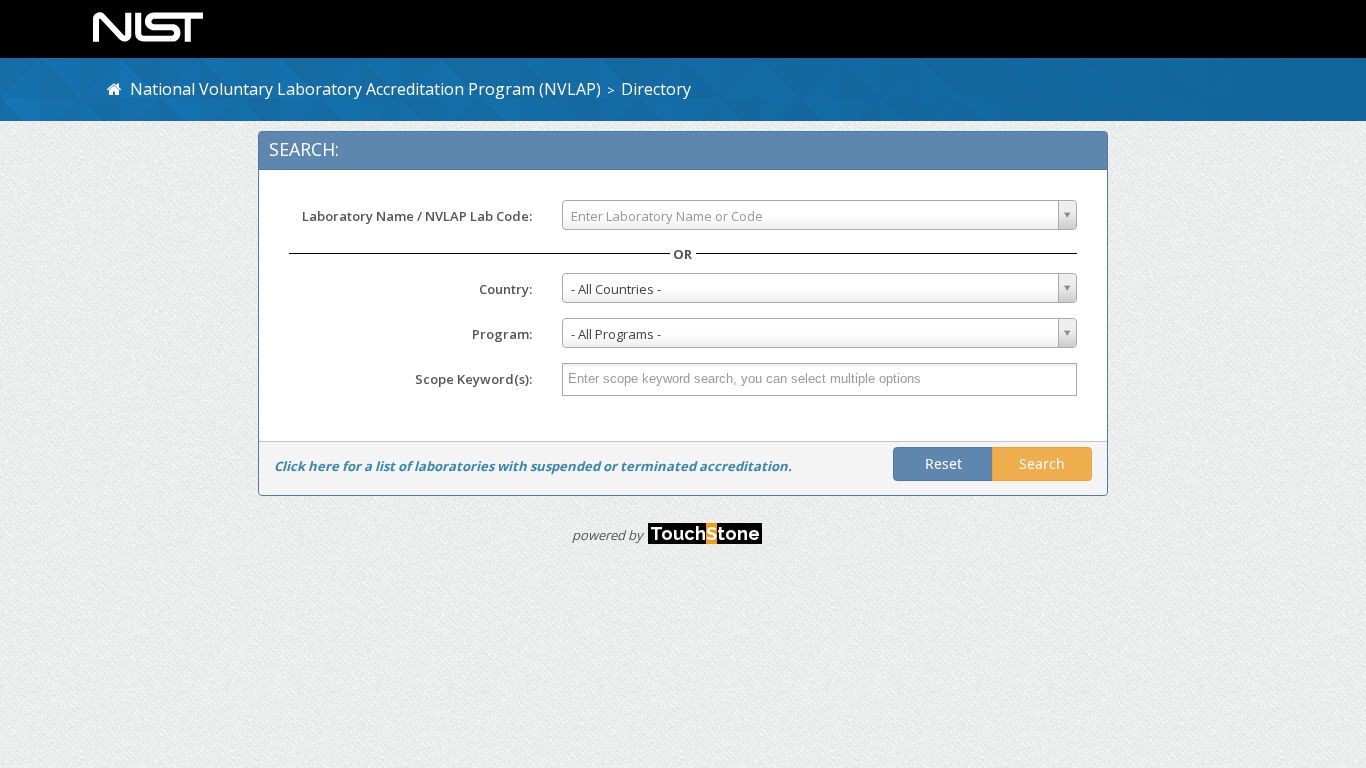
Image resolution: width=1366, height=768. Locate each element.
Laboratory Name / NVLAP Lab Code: (417, 216)
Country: (505, 289)
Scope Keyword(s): (473, 379)
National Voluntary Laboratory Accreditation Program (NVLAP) (361, 89)
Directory (656, 89)
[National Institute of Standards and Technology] (148, 25)
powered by (666, 535)
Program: (502, 334)
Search (1042, 463)
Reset (943, 463)
